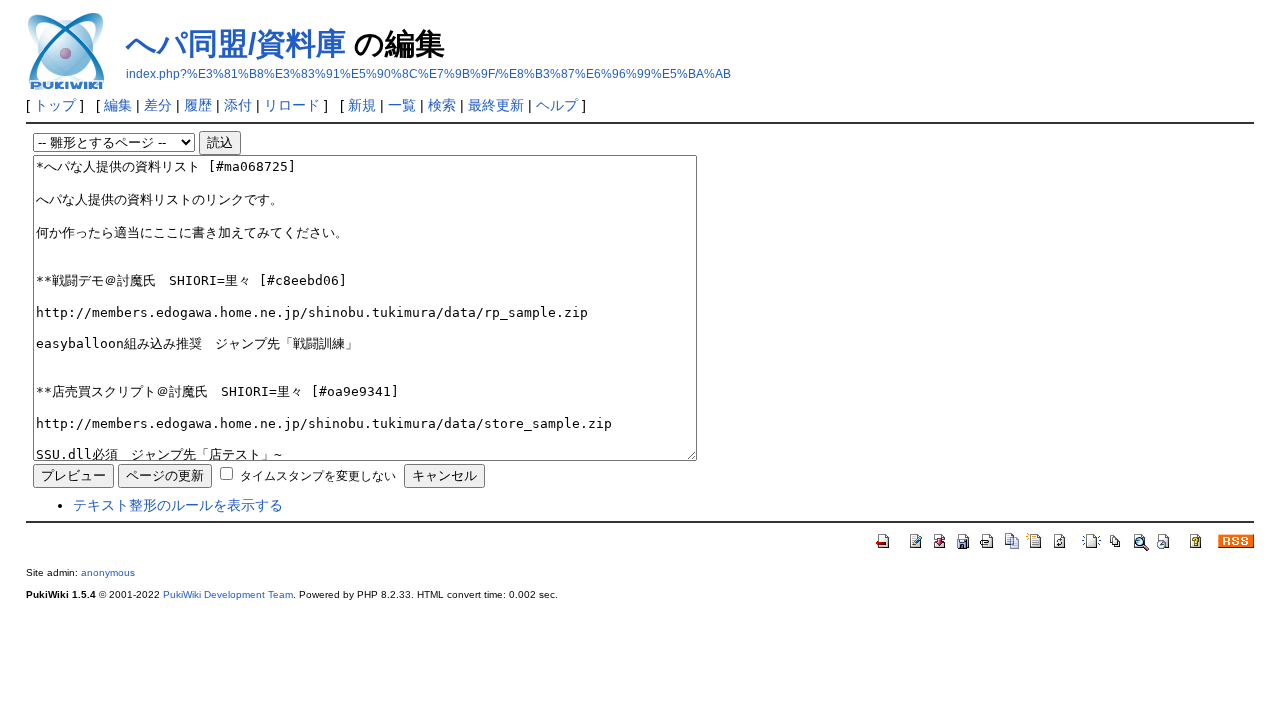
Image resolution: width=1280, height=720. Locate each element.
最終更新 (496, 105)
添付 (238, 105)
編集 (118, 105)
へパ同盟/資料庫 (236, 43)
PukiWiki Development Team (228, 594)
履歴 (198, 105)
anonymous (108, 572)
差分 (158, 105)
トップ (55, 105)
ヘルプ (557, 105)
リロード (292, 105)
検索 (442, 105)
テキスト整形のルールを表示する (178, 505)
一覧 (402, 105)
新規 (362, 105)
